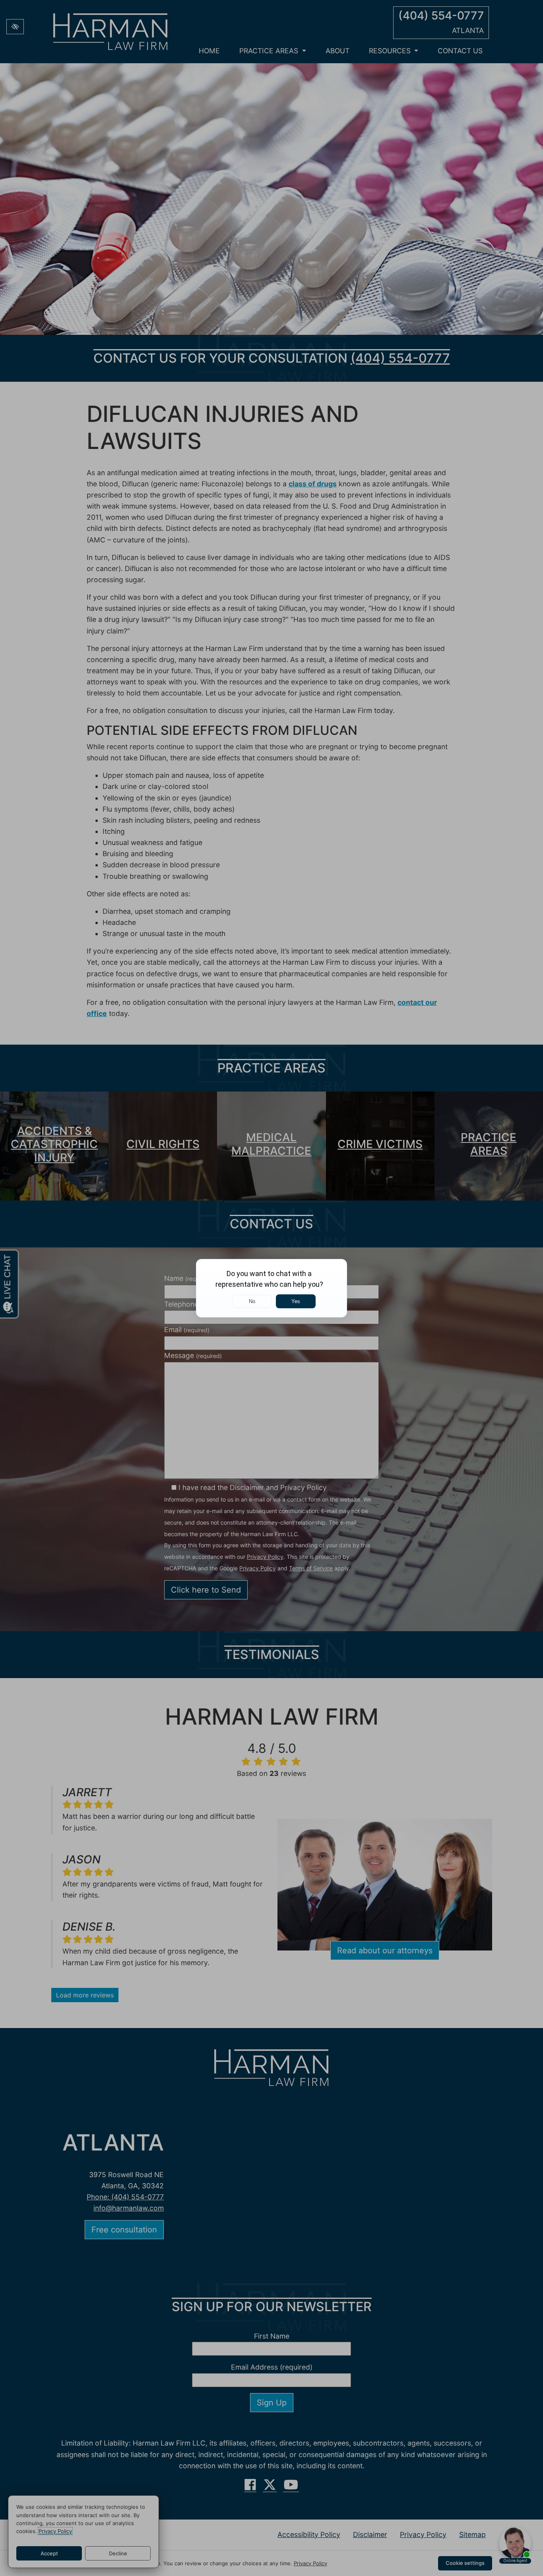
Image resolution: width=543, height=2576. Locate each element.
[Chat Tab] (271, 1288)
